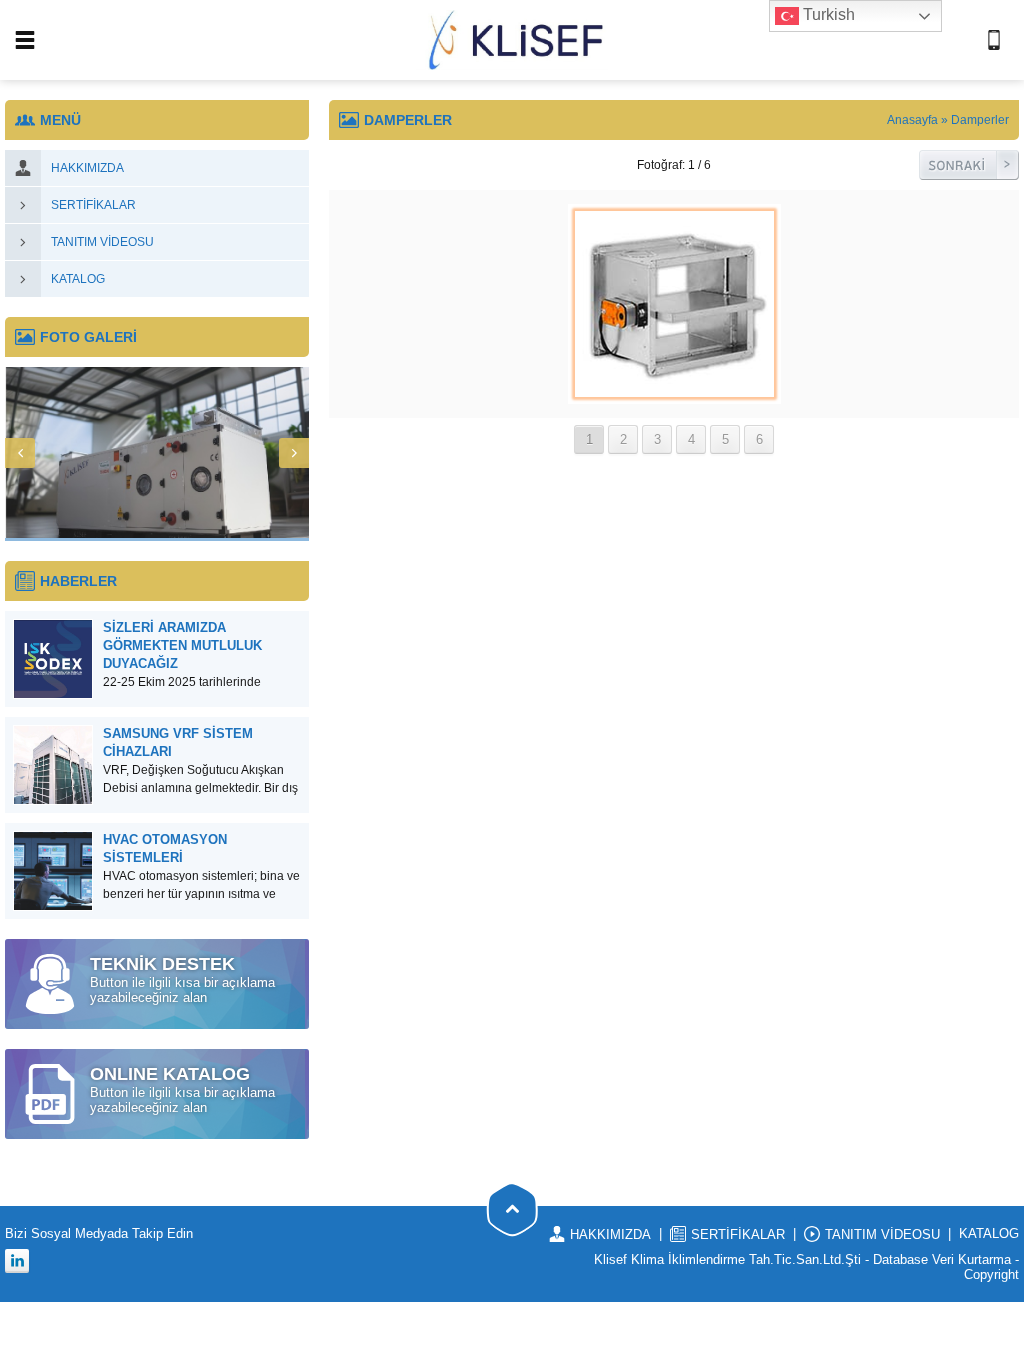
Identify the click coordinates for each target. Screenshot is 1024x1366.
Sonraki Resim (969, 165)
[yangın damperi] (674, 396)
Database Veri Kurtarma (942, 1259)
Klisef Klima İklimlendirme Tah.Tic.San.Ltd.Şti (727, 1259)
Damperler (980, 120)
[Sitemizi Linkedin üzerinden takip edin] (17, 1261)
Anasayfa (912, 120)
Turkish (827, 14)
